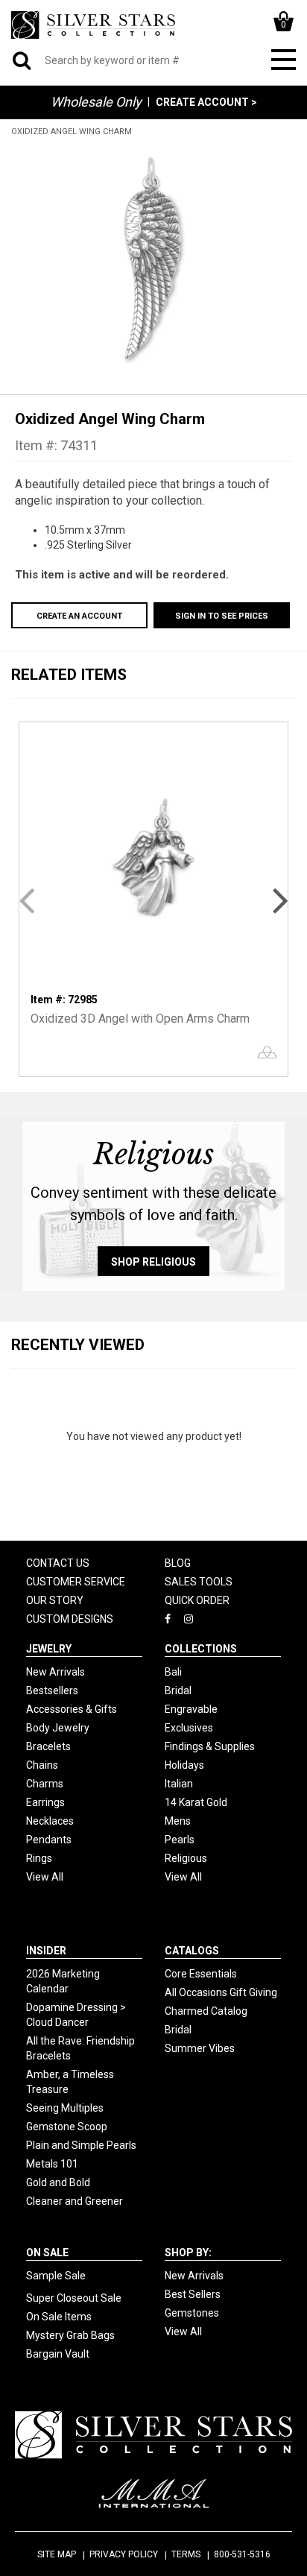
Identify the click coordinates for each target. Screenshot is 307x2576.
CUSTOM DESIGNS (70, 1619)
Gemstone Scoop (67, 2127)
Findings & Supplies (210, 1746)
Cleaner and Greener (75, 2201)
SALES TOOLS (199, 1582)
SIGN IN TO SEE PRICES (222, 616)
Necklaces (50, 1821)
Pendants (49, 1840)
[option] (153, 258)
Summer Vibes (200, 2048)
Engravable (191, 1709)
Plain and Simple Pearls (81, 2145)
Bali (173, 1672)
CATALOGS (192, 1951)
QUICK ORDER (197, 1600)
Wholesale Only (96, 102)
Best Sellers (193, 2294)
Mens (178, 1821)
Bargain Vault (58, 2354)
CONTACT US (58, 1563)
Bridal (178, 1690)
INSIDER (46, 1951)
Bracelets (48, 1746)
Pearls (180, 1840)
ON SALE (47, 2253)
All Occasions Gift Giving (221, 1992)
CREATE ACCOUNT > (206, 102)
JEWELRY (49, 1649)
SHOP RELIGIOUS (153, 1262)
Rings (39, 1858)
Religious (186, 1858)
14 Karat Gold (196, 1802)
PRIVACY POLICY (124, 2554)
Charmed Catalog (206, 2011)
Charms (45, 1784)
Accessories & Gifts (72, 1709)
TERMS (186, 2554)
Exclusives (189, 1728)
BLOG (178, 1563)
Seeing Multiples (65, 2108)
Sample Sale (56, 2276)
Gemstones (192, 2313)
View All (45, 1877)
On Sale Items (59, 2317)
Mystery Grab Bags (70, 2335)
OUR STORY (55, 1600)
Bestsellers (52, 1690)
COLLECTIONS (201, 1649)
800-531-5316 (242, 2554)
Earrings (45, 1802)
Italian (179, 1784)
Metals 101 (52, 2164)
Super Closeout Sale (74, 2298)
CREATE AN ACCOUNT (79, 616)
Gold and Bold (58, 2182)
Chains (42, 1765)
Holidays (184, 1765)
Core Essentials (201, 1974)
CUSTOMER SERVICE (76, 1582)
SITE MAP (57, 2554)
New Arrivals (56, 1672)
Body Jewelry (58, 1728)
